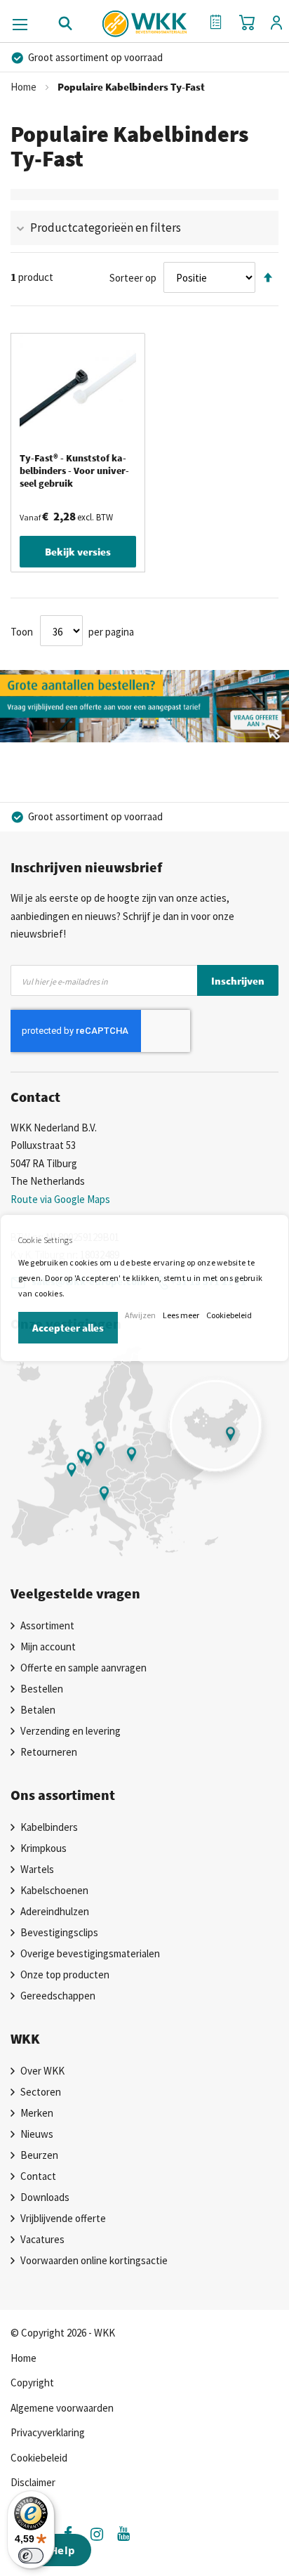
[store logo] (145, 19)
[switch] (31, 2556)
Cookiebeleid (229, 1315)
